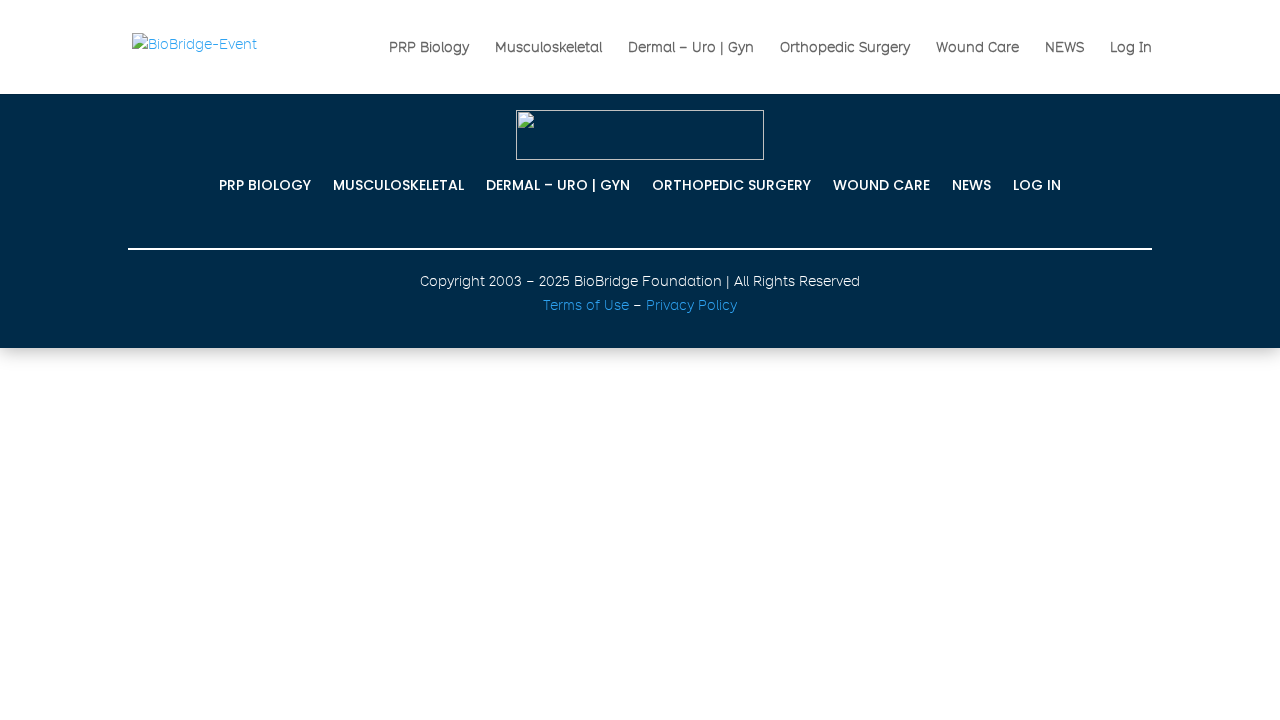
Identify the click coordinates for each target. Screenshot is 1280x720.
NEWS (1064, 47)
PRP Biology (429, 47)
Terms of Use (586, 305)
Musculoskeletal (548, 47)
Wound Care (977, 47)
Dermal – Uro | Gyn (691, 47)
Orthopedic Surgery (845, 47)
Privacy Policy (691, 305)
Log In (1131, 47)
